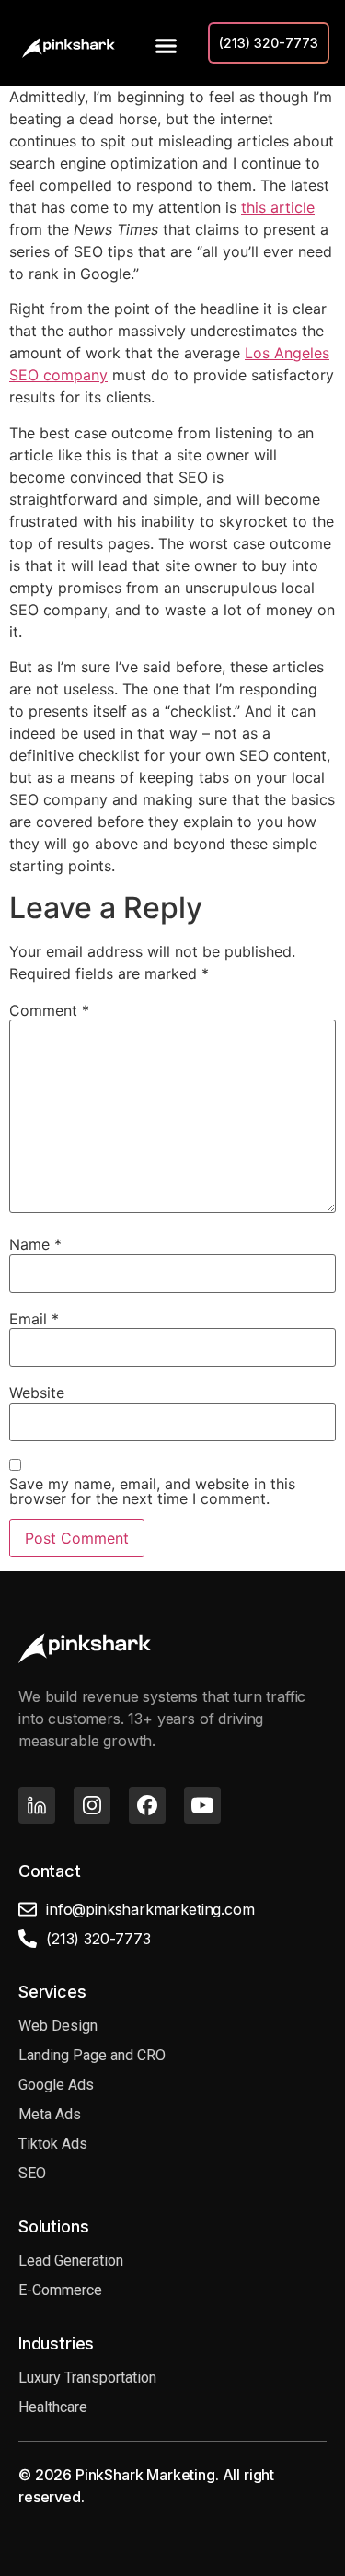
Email (34, 1319)
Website (37, 1393)
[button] (163, 46)
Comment (49, 1010)
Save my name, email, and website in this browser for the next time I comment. (152, 1491)
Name (35, 1244)
